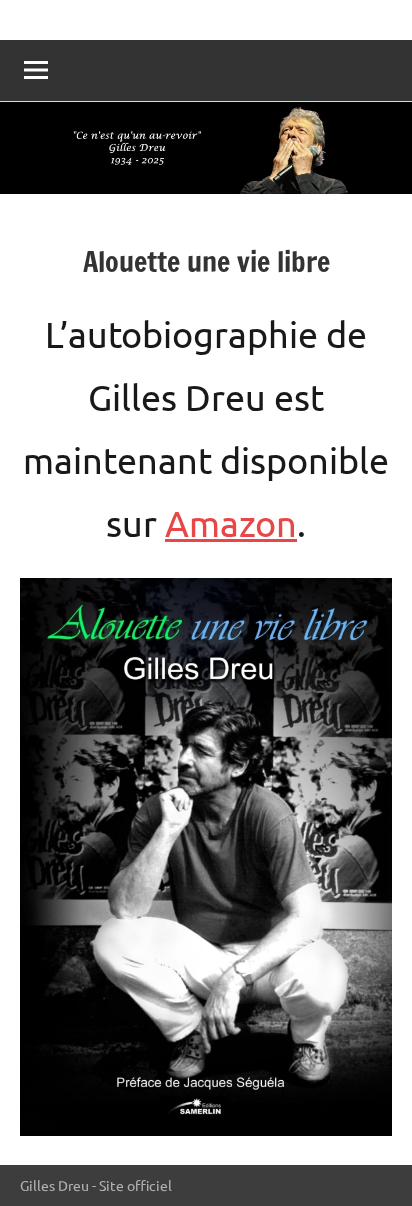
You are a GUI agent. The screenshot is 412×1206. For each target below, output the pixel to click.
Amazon (231, 522)
